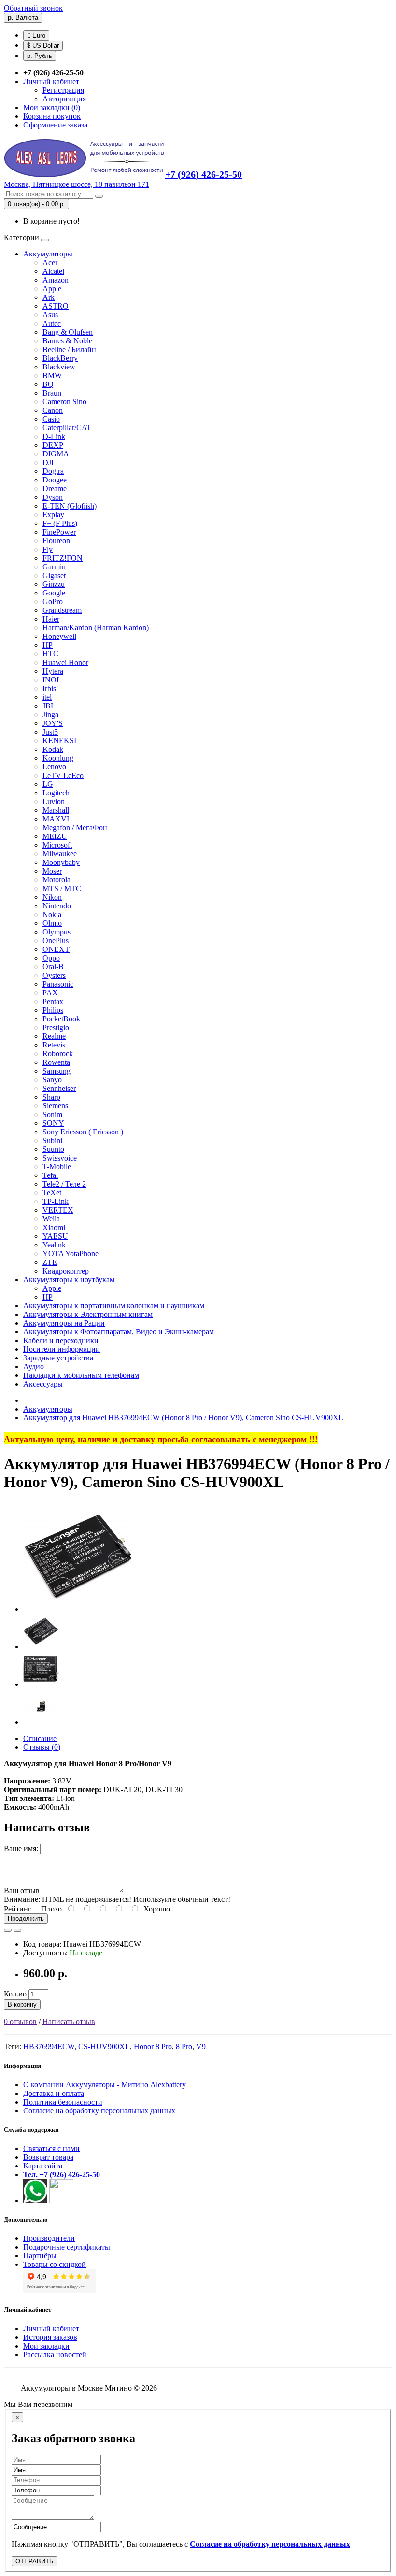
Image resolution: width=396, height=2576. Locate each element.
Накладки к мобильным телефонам (81, 1375)
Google (54, 593)
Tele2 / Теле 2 (64, 1184)
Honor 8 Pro (153, 2046)
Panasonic (58, 984)
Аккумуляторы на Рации (64, 1323)
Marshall (56, 810)
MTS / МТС (62, 888)
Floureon (56, 541)
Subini (52, 1140)
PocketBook (61, 1019)
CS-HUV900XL (104, 2046)
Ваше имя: (21, 1848)
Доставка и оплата (54, 2093)
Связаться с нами (51, 2148)
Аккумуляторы (48, 254)
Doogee (55, 480)
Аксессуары (43, 1384)
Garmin (54, 567)
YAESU (55, 1236)
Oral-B (53, 967)
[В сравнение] (17, 1930)
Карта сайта (43, 2166)
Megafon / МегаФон (75, 828)
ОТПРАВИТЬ (35, 2561)
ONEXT (56, 949)
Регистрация (63, 90)
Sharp (51, 1097)
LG (48, 784)
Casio (51, 419)
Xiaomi (54, 1227)
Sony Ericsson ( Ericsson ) (83, 1132)
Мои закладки (46, 2346)
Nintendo (57, 906)
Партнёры (40, 2256)
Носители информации (62, 1349)
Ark (49, 297)
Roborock (58, 1054)
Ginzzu (54, 584)
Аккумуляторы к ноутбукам (69, 1280)
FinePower (59, 532)
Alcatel (53, 271)
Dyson (53, 497)
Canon (53, 410)
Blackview (59, 367)
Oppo (51, 958)
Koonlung (58, 758)
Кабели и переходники (61, 1340)
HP (48, 645)
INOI (51, 680)
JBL (49, 706)
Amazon (56, 280)
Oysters (54, 975)
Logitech (56, 793)
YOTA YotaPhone (71, 1253)
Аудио (34, 1366)
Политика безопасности (63, 2102)
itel (47, 697)
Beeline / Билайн (69, 349)
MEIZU (55, 836)
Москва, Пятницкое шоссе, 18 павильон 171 (77, 184)
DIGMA (56, 454)
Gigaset (54, 575)
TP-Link (56, 1201)
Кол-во (15, 1994)
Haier (51, 619)
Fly (48, 549)
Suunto (53, 1149)
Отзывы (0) (42, 1747)
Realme (54, 1036)
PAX (50, 993)
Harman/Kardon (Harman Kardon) (96, 628)
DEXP (53, 445)
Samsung (57, 1071)
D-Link (54, 436)
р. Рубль (40, 56)
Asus (50, 315)
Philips (53, 1010)
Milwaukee (60, 854)
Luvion (54, 801)
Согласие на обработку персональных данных (99, 2111)
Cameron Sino (64, 402)
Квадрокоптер (66, 1271)
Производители (49, 2238)
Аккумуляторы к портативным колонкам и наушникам (114, 1306)
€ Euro (36, 35)
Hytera (53, 671)
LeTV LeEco (63, 775)
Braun (52, 393)
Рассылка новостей (55, 2355)
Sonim (52, 1114)
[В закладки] (8, 1930)
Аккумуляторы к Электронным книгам (88, 1314)
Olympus (57, 932)
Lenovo (54, 767)
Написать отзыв (69, 2021)
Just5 (50, 732)
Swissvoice (60, 1158)
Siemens (55, 1106)
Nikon (52, 897)
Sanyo (52, 1080)
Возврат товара (48, 2157)
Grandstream (62, 610)
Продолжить (26, 1918)
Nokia (52, 914)
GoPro (53, 602)
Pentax (53, 1001)
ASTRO (56, 306)
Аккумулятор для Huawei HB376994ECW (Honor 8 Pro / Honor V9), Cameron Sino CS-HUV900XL (183, 1418)
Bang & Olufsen (68, 332)
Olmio (52, 923)
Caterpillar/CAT (67, 428)
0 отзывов (20, 2021)
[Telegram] (61, 2201)
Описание (40, 1738)
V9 (201, 2046)
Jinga (50, 715)
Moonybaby (61, 862)
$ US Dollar (43, 46)
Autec (52, 323)
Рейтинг (18, 1909)
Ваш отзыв (22, 1890)
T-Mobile (57, 1167)
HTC (50, 654)
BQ (48, 384)
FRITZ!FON (63, 558)
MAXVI (56, 819)
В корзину (22, 2004)
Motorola (57, 880)
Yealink (54, 1245)
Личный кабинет (51, 2328)
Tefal (50, 1175)
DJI (48, 462)
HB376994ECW (49, 2046)
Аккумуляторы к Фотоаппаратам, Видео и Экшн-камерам (119, 1332)
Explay (53, 515)
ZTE (50, 1262)
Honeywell (59, 636)
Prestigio (56, 1027)
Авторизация (64, 99)
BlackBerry (60, 358)
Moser (52, 871)
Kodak (53, 749)
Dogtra (53, 471)
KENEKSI (59, 741)
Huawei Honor (65, 662)
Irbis (49, 688)
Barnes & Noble (67, 341)
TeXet (52, 1193)
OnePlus (56, 941)
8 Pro (184, 2046)
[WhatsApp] (35, 2201)
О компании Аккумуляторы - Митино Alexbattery (105, 2085)
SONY (53, 1123)
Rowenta (56, 1062)
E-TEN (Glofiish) (70, 506)
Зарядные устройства (58, 1358)
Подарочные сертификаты (67, 2247)
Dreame (55, 488)
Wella (51, 1219)
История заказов (50, 2337)
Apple (52, 289)
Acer (50, 262)
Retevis (54, 1045)
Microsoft (57, 845)
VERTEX (58, 1210)
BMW (52, 375)
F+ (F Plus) (60, 523)
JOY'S (53, 723)
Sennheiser (59, 1088)
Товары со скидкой (55, 2264)
